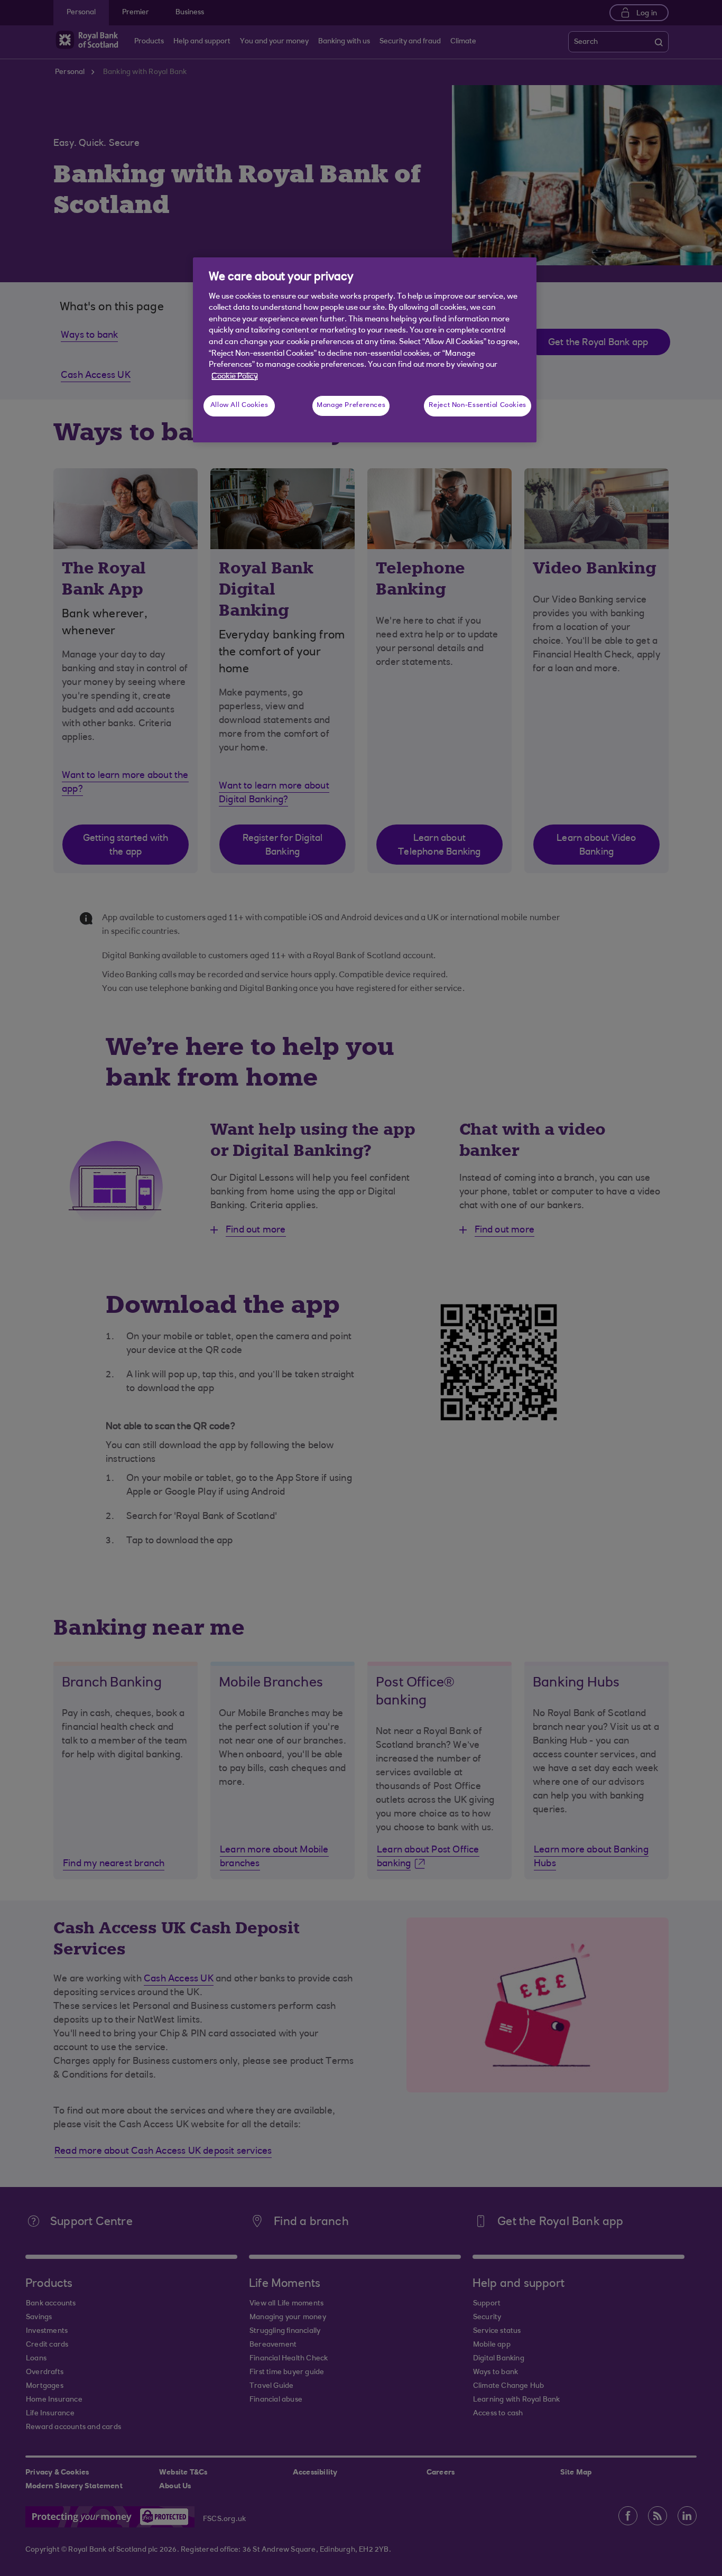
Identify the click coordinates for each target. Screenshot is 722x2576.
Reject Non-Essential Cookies (478, 405)
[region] (365, 350)
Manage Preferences (351, 405)
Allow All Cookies (239, 405)
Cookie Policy (235, 377)
